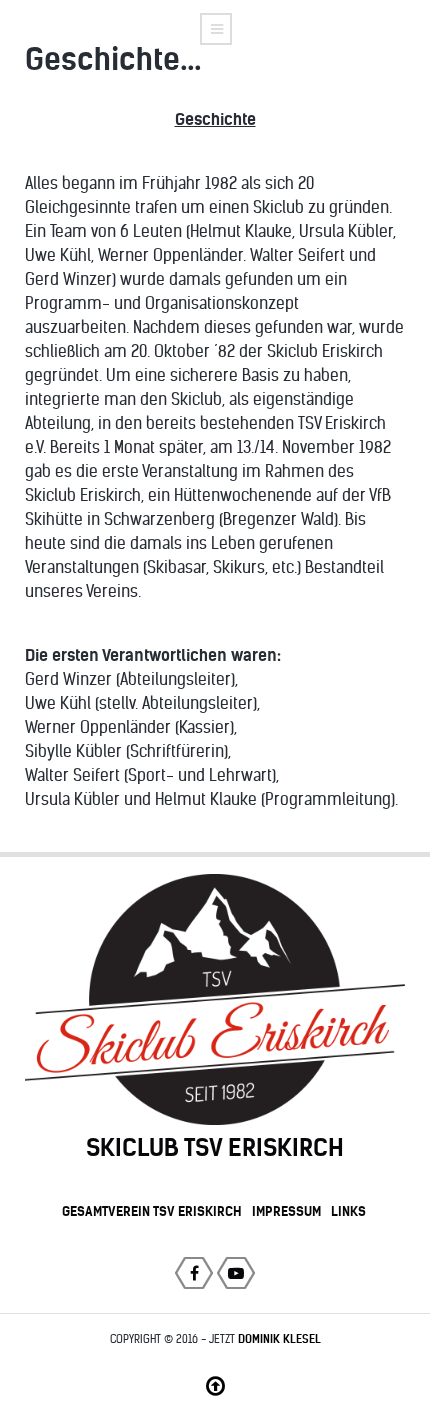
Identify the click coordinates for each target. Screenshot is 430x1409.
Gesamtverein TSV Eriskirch (152, 1211)
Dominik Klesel (279, 1339)
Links (348, 1211)
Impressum (286, 1211)
